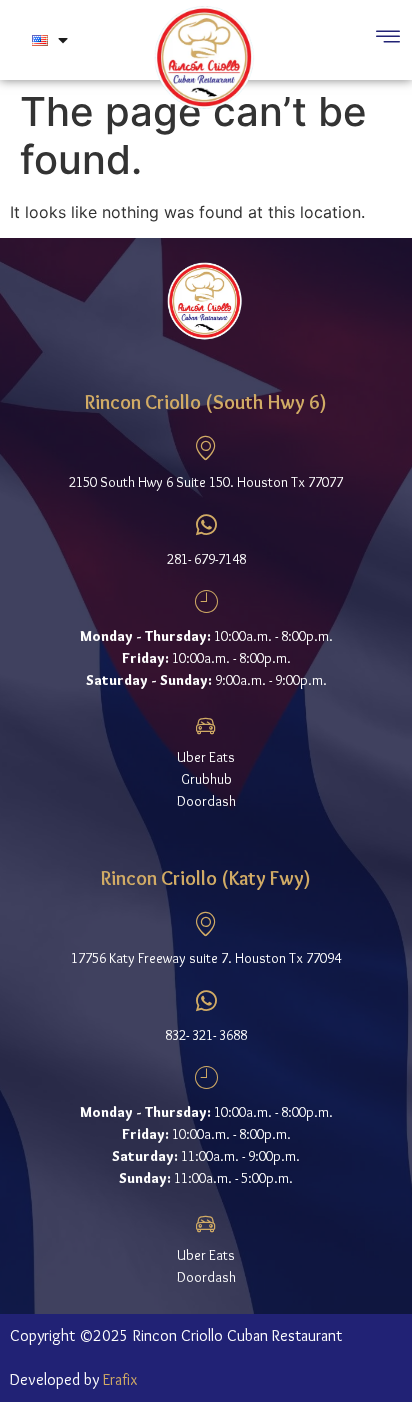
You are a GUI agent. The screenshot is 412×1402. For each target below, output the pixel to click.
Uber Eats (206, 757)
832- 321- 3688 (206, 1035)
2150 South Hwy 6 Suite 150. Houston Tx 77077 (206, 482)
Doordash (206, 801)
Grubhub (206, 779)
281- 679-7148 (206, 559)
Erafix (120, 1379)
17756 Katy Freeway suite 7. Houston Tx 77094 (206, 958)
